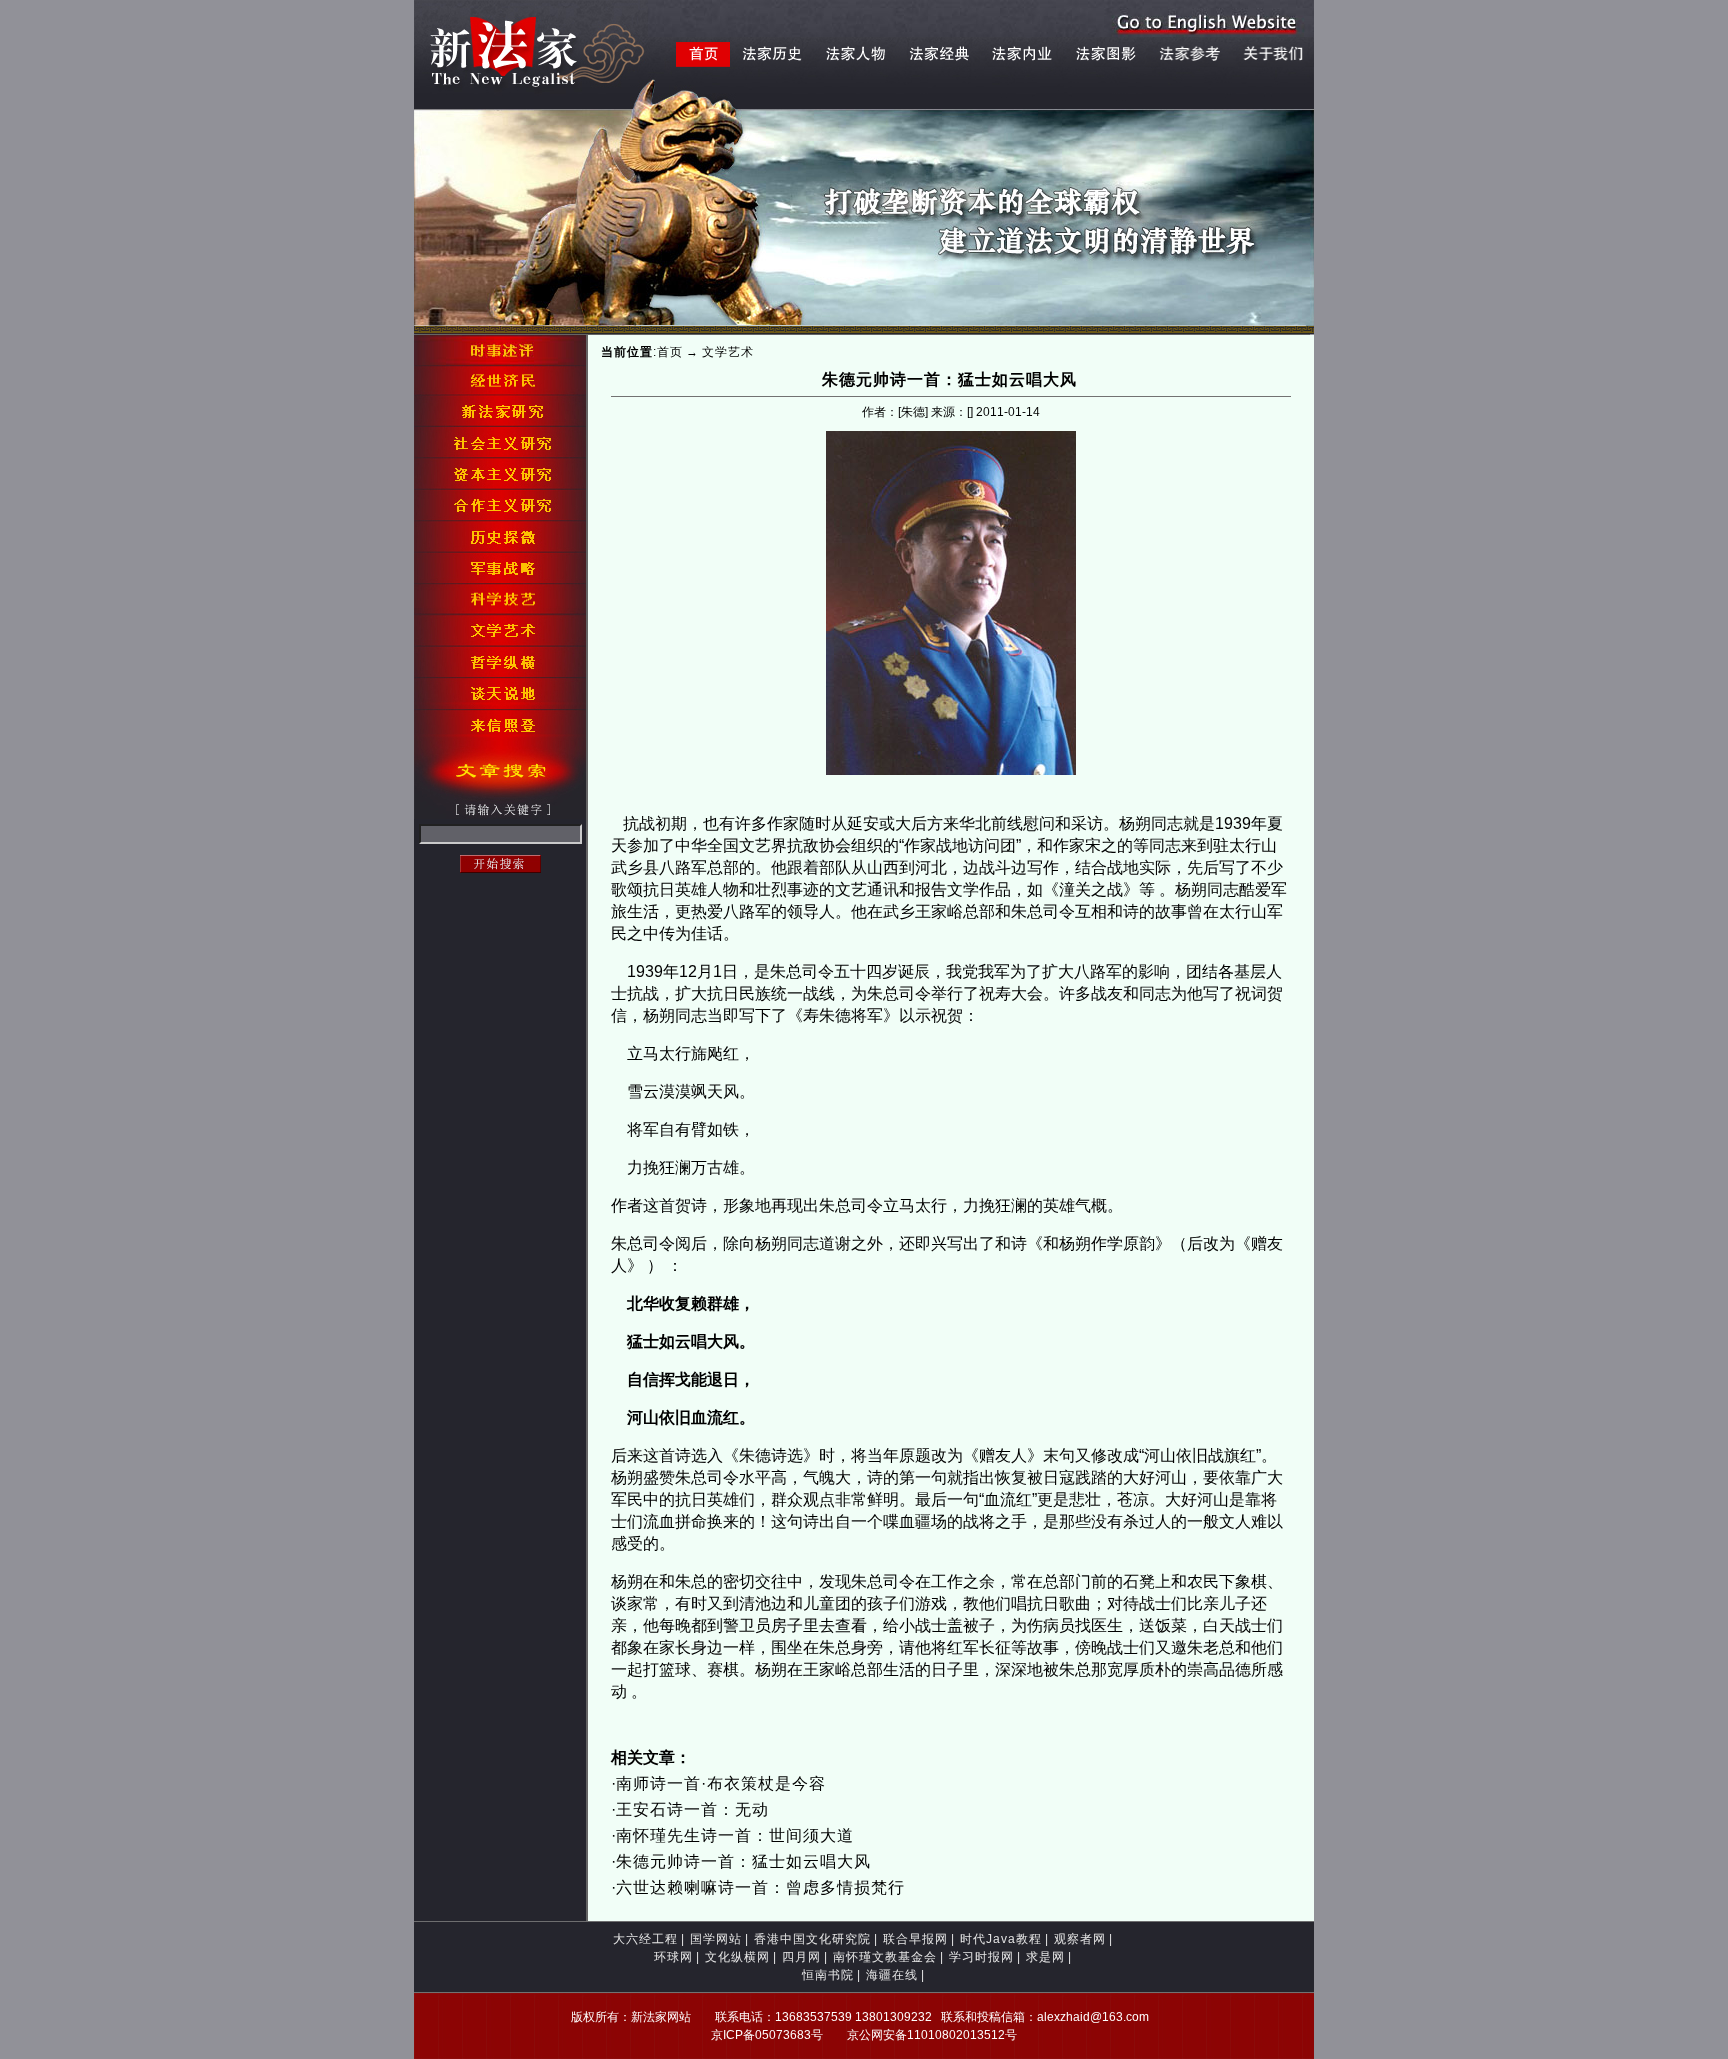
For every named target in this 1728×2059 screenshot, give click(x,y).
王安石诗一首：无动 (692, 1809)
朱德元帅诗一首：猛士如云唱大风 (743, 1861)
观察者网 (1080, 1939)
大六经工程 (645, 1939)
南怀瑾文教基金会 (885, 1957)
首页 (670, 352)
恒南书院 (828, 1975)
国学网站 (716, 1939)
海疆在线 (892, 1975)
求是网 (1045, 1957)
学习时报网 (981, 1957)
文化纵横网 (737, 1957)
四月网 (801, 1957)
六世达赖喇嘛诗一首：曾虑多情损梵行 (760, 1887)
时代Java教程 (1001, 1939)
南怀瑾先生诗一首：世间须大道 (735, 1835)
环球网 (673, 1957)
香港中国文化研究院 (812, 1939)
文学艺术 (728, 352)
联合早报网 (915, 1939)
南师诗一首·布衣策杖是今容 (721, 1783)
